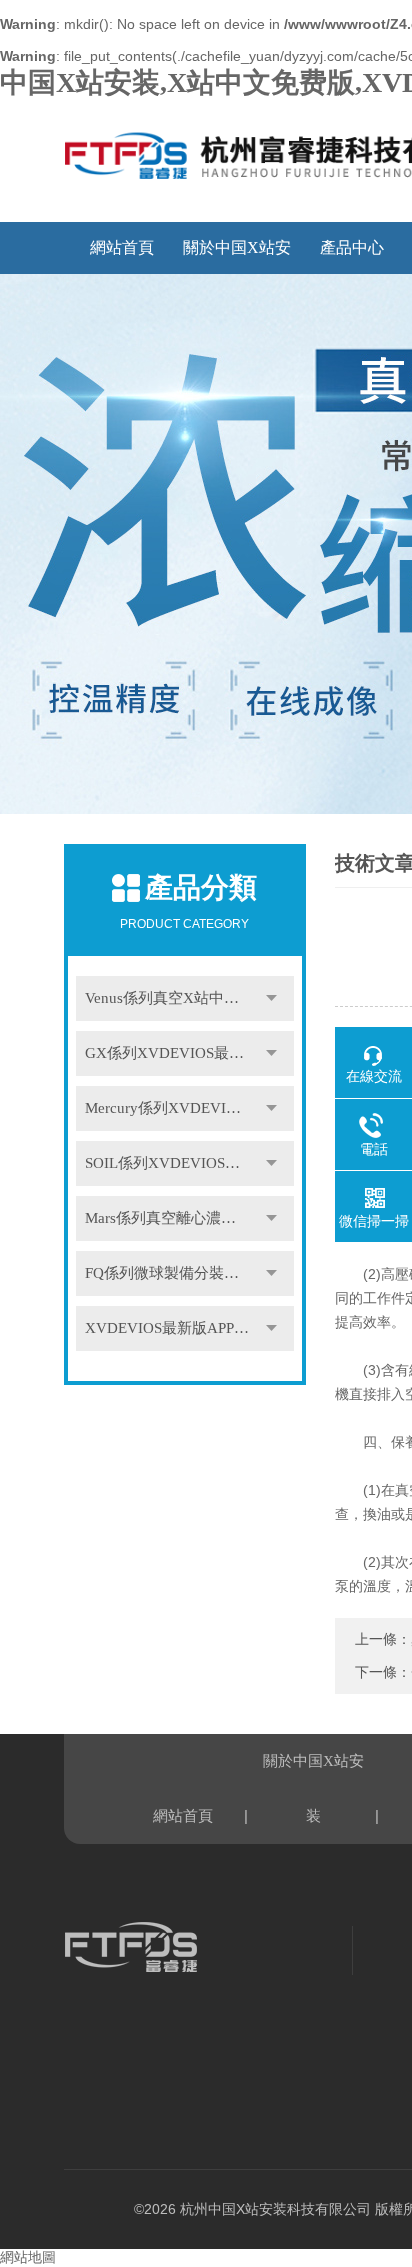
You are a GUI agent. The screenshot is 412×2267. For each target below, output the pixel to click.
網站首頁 (122, 247)
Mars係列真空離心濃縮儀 (168, 1218)
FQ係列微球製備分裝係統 (169, 1273)
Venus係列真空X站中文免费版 (184, 998)
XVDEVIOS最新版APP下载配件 (189, 1328)
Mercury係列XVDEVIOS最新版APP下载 (189, 1108)
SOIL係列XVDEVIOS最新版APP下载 (189, 1163)
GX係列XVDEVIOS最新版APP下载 (189, 1053)
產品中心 (352, 247)
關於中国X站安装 (237, 256)
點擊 (272, 998)
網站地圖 (28, 2257)
